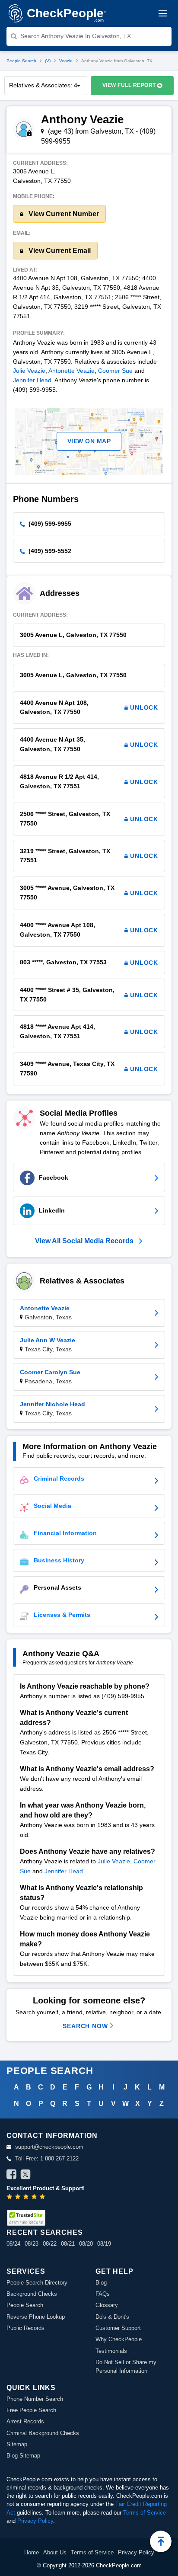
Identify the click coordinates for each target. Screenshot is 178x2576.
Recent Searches (44, 2232)
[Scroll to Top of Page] (161, 2541)
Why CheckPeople (119, 2339)
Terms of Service (145, 2513)
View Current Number (63, 214)
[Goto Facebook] (12, 2176)
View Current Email (59, 251)
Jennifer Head (32, 380)
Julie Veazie (29, 371)
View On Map (89, 441)
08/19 (104, 2244)
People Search (21, 61)
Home (32, 2552)
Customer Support (118, 2328)
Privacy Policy (35, 2521)
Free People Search (31, 2410)
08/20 (86, 2244)
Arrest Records (25, 2421)
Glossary (107, 2305)
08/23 (32, 2244)
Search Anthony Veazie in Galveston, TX (76, 36)
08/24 (13, 2244)
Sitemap (17, 2444)
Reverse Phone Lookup (36, 2317)
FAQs (103, 2294)
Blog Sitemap (23, 2456)
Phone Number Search (35, 2399)
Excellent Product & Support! (46, 2188)
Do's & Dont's (112, 2317)
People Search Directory (37, 2283)
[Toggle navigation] (163, 13)
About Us (55, 2552)
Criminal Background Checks (43, 2433)
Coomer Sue (115, 371)
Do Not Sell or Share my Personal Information (126, 2366)
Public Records (25, 2328)
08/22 (50, 2244)
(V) (48, 61)
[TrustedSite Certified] (26, 2218)
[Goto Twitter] (25, 2176)
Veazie (66, 61)
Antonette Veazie (72, 371)
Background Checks (32, 2294)
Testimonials (111, 2351)
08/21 (68, 2244)
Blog (101, 2283)
